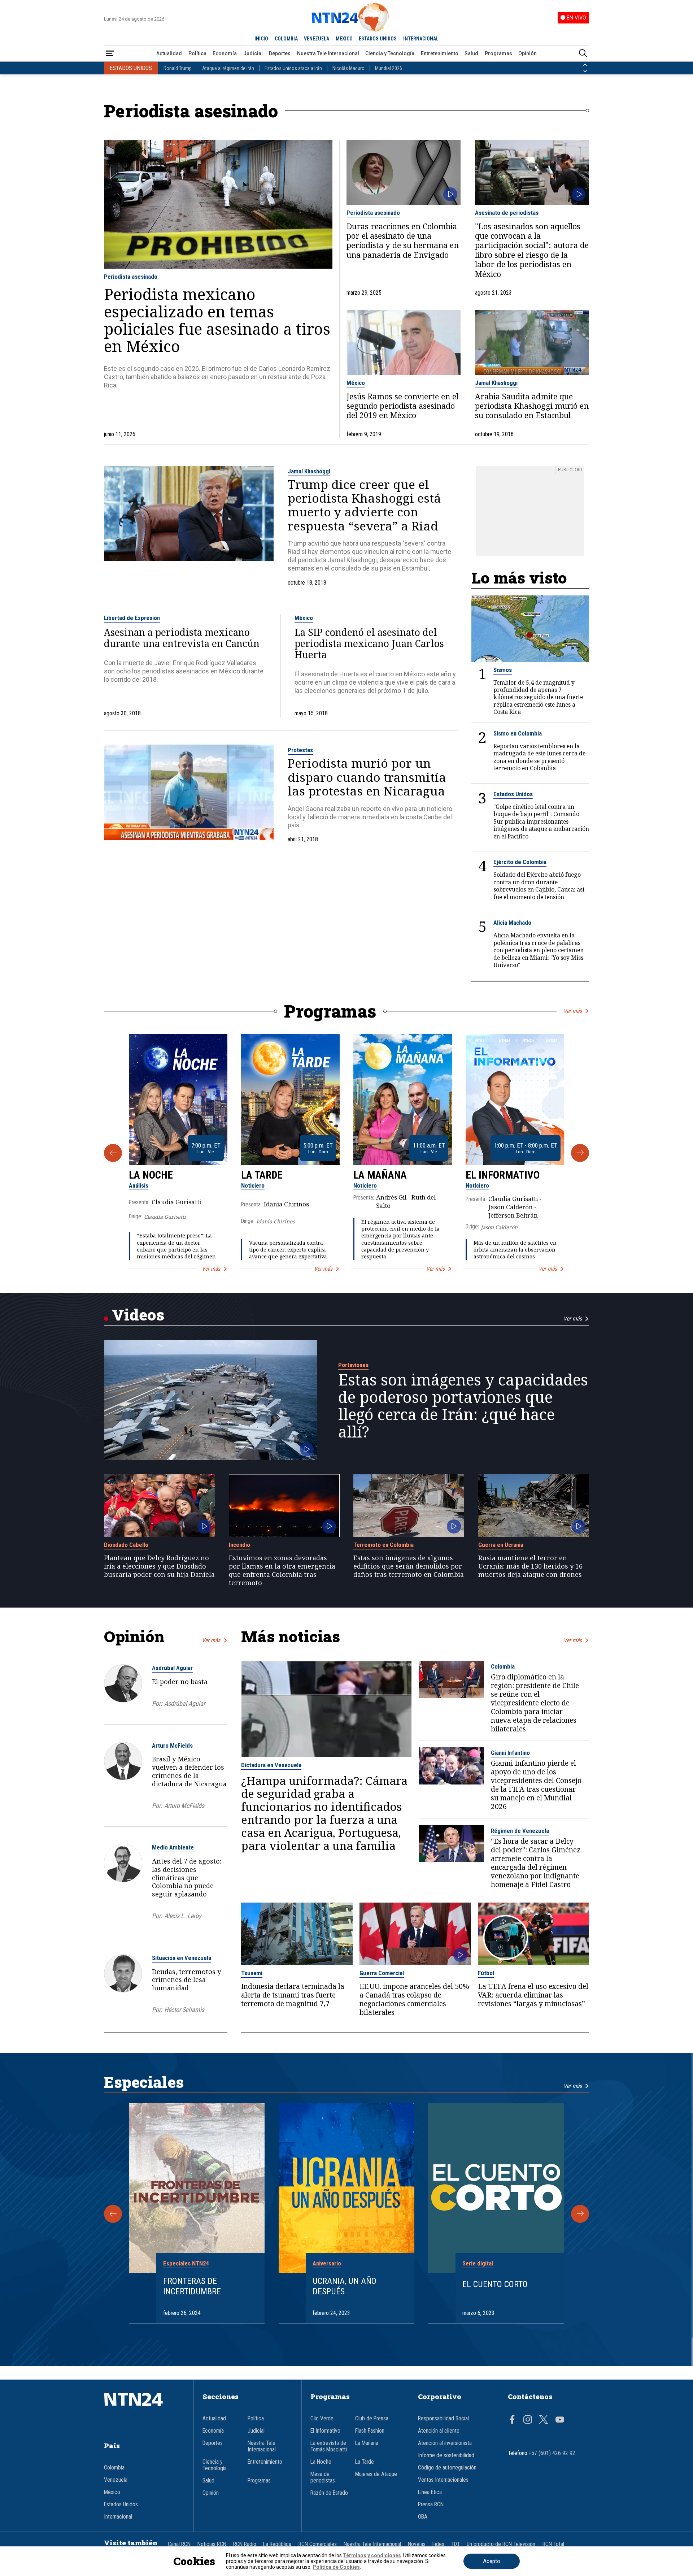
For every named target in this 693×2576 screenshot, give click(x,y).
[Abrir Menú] (110, 54)
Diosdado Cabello (126, 1545)
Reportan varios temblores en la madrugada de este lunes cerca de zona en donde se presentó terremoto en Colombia (539, 757)
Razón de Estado (329, 2493)
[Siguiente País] (585, 71)
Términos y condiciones (372, 2555)
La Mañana (380, 1175)
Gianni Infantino (510, 1753)
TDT (456, 2544)
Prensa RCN (431, 2505)
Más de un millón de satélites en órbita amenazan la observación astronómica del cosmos (515, 1250)
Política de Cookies (336, 2567)
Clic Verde (322, 2419)
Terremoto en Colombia (383, 1545)
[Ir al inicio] (144, 2410)
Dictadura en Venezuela (271, 1765)
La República (277, 2544)
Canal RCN (179, 2544)
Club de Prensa (372, 2419)
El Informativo (503, 1175)
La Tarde (262, 1175)
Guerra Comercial (382, 1973)
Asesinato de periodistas (507, 213)
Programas (498, 53)
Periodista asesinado (131, 277)
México (356, 383)
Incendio (239, 1545)
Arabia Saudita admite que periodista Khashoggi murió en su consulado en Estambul (532, 406)
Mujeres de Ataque (376, 2474)
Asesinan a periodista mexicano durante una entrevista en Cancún (182, 638)
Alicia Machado (512, 923)
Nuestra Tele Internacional (328, 53)
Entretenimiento (440, 53)
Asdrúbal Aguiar (172, 1668)
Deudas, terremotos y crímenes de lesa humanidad (186, 1980)
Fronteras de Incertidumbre (192, 2286)
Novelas (417, 2544)
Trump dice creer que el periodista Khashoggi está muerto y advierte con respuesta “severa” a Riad (364, 505)
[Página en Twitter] (544, 2420)
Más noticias (291, 1636)
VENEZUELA (317, 39)
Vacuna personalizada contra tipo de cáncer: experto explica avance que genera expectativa (288, 1250)
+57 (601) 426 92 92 (552, 2453)
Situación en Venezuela (182, 1958)
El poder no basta (180, 1682)
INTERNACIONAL (421, 39)
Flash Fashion (370, 2431)
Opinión (528, 53)
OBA (423, 2517)
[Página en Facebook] (512, 2420)
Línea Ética (430, 2492)
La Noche (151, 1175)
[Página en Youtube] (560, 2420)
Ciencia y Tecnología (390, 53)
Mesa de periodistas (323, 2477)
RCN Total (553, 2544)
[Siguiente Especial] (580, 2214)
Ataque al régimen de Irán (228, 68)
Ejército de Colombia (520, 862)
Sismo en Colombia (518, 733)
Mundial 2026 (389, 68)
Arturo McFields (172, 1745)
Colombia (503, 1666)
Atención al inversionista (445, 2443)
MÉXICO (344, 39)
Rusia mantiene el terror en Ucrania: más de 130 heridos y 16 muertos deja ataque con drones (530, 1566)
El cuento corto (495, 2284)
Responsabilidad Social (443, 2419)
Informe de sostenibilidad (446, 2455)
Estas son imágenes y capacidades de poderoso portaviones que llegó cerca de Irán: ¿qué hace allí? (463, 1406)
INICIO (261, 39)
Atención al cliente (439, 2431)
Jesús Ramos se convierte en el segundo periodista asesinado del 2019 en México (402, 406)
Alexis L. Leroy (183, 1916)
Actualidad (169, 53)
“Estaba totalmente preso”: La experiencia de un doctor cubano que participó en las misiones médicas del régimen (176, 1246)
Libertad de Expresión (132, 618)
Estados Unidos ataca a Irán (293, 68)
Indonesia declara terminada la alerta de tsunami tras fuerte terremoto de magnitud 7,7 (293, 1995)
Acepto (492, 2561)
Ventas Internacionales (443, 2480)
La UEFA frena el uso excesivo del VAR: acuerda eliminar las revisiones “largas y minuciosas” (533, 1995)
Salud (471, 53)
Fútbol (486, 1973)
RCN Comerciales (318, 2544)
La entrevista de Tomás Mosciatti (329, 2446)
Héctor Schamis (184, 2010)
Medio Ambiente (173, 1847)
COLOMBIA (286, 39)
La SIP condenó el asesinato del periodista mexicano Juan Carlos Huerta (369, 644)
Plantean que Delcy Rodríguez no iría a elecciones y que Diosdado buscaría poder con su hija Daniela (159, 1566)
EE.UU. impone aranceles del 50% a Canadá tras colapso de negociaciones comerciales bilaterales (414, 1999)
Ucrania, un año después (345, 2286)
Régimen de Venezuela (520, 1831)
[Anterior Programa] (113, 1153)
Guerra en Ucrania (501, 1545)
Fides (438, 2544)
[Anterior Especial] (113, 2214)
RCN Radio (245, 2544)
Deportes (280, 53)
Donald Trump (178, 68)
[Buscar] (583, 54)
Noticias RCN (212, 2544)
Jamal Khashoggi (496, 383)
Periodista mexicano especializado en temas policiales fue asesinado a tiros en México (217, 320)
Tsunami (252, 1973)
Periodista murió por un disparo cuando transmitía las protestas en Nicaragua (367, 777)
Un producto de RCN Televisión (501, 2544)
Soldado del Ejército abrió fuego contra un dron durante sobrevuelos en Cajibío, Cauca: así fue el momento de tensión (539, 886)
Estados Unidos (513, 794)
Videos (138, 1315)
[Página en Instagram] (528, 2420)
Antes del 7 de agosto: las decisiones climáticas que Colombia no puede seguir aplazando (187, 1877)
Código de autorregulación (447, 2468)
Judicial (253, 53)
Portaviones (353, 1365)
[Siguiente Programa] (580, 1153)
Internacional (118, 2517)
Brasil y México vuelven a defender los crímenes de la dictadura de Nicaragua (189, 1771)
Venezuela (116, 2480)
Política (197, 53)
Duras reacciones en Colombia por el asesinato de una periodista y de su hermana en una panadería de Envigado (403, 241)
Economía (225, 53)
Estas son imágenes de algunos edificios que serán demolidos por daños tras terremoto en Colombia (409, 1566)
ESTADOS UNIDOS (378, 39)
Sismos (503, 670)
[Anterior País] (585, 65)
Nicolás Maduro (348, 68)
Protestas (300, 750)
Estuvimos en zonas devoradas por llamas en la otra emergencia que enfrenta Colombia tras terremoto (282, 1570)
